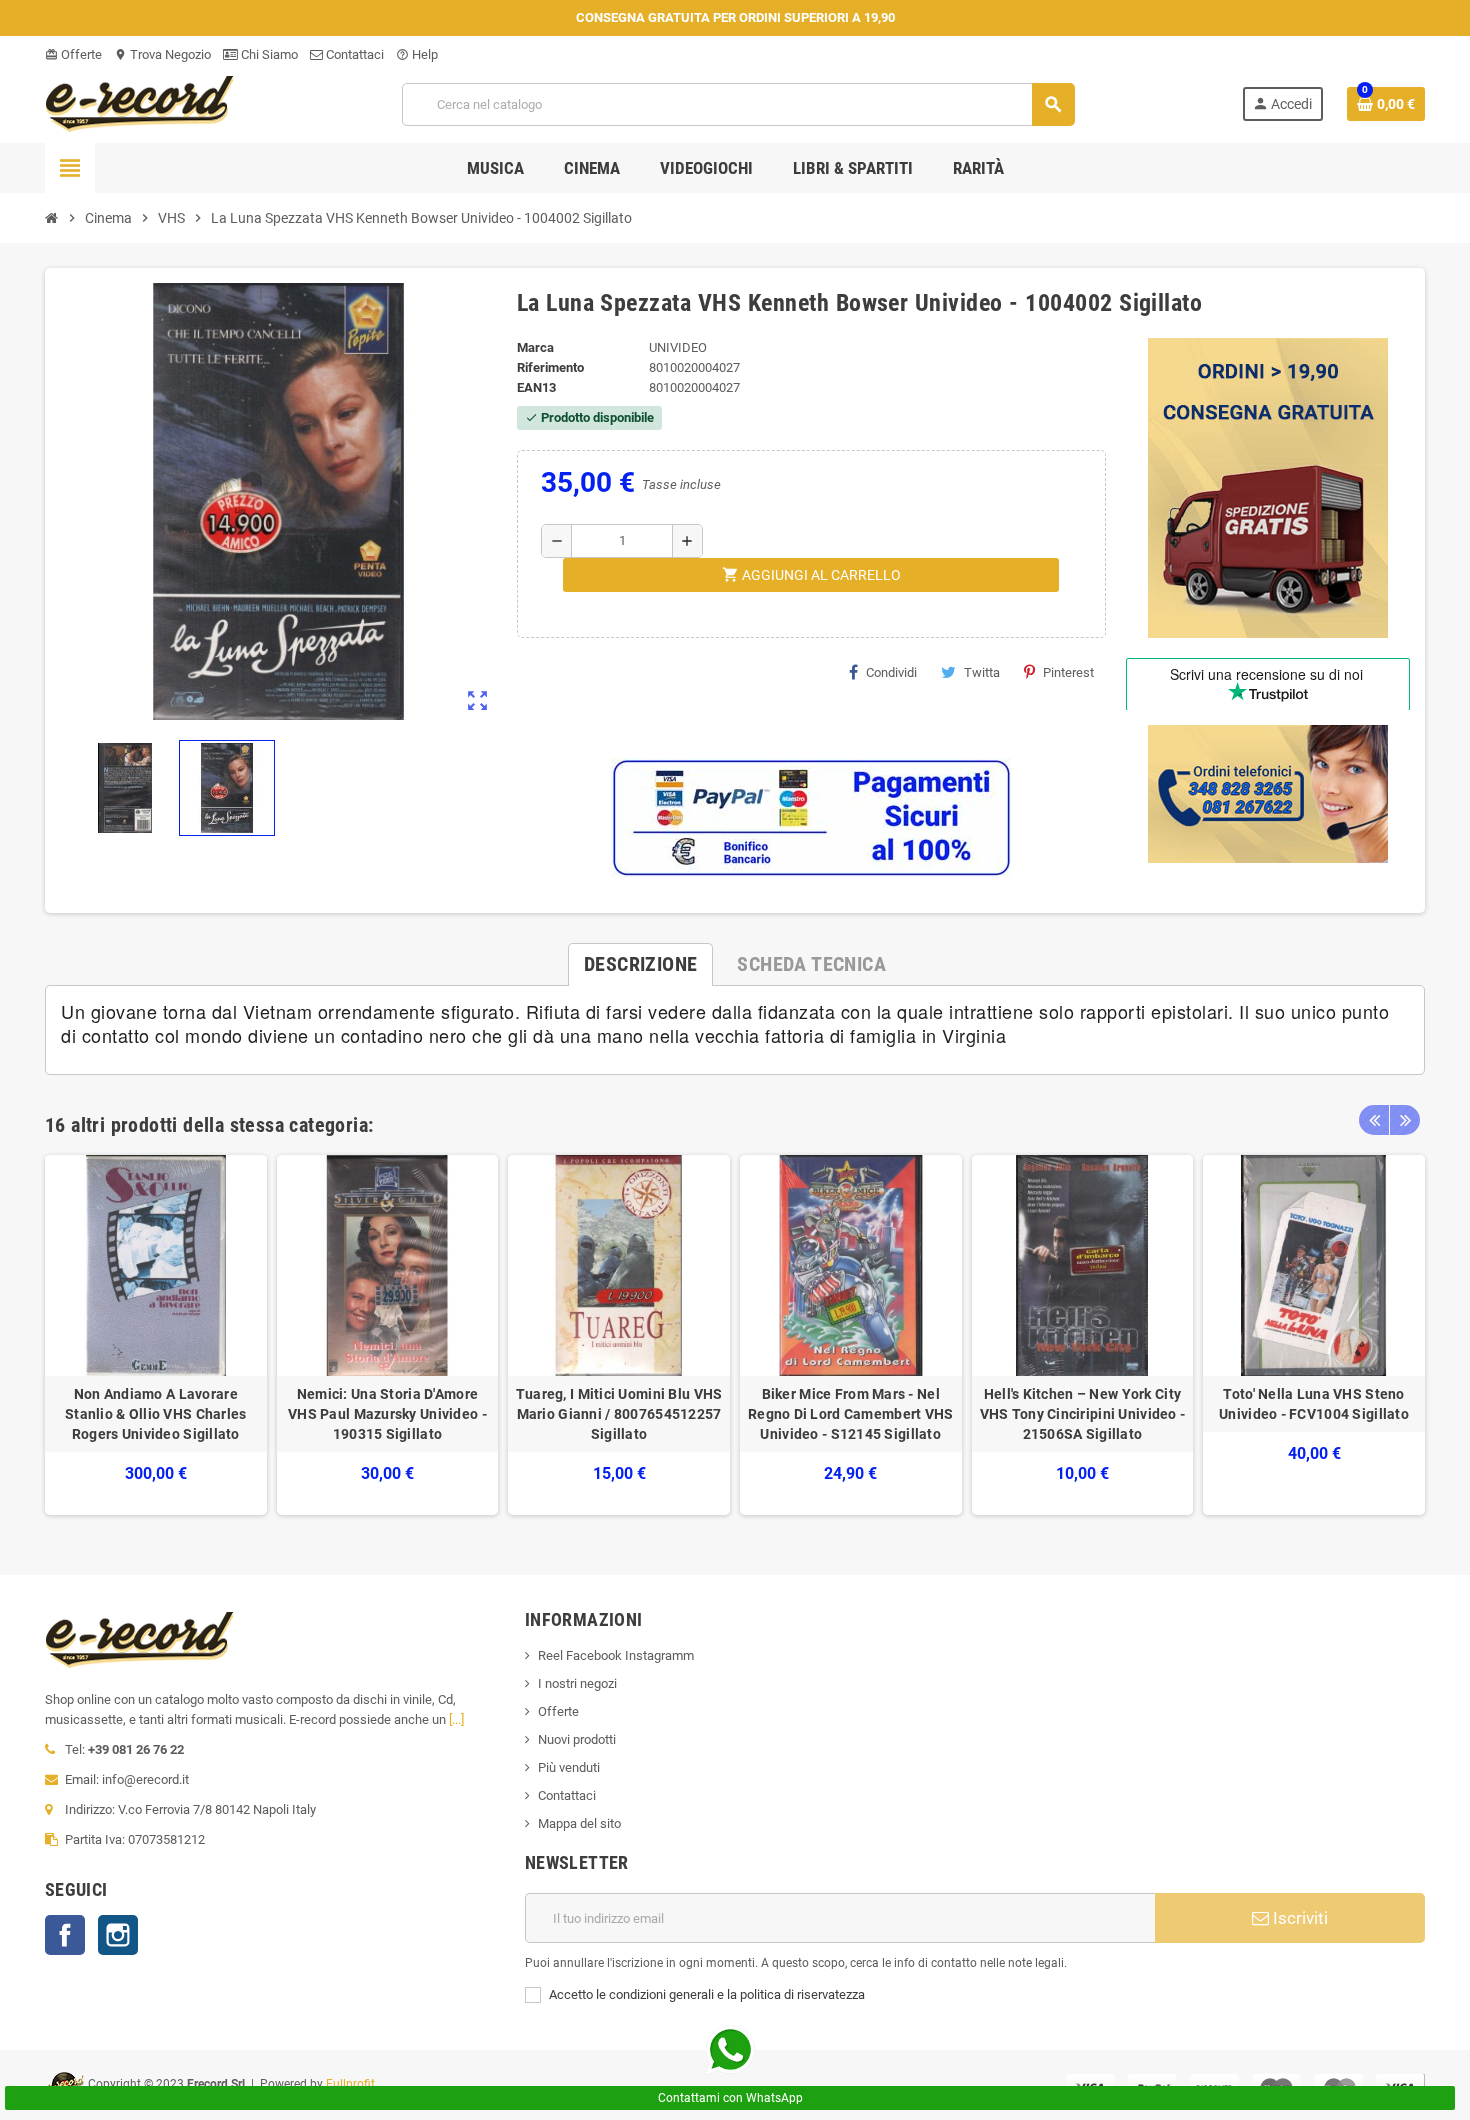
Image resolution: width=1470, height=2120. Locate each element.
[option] (156, 1335)
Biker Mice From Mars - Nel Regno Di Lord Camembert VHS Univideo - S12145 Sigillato (851, 1414)
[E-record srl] (140, 102)
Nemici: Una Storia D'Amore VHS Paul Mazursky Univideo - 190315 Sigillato (387, 1414)
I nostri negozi (577, 1683)
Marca (535, 347)
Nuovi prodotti (577, 1739)
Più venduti (569, 1767)
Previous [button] (1374, 1120)
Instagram (118, 1935)
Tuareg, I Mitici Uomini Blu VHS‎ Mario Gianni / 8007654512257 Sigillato (619, 1414)
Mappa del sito (579, 1823)
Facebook (65, 1935)
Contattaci (353, 54)
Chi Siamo (268, 54)
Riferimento (550, 367)
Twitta (982, 672)
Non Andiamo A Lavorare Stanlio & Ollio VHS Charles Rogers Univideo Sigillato (156, 1414)
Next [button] (1405, 1120)
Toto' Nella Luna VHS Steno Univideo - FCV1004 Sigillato (1314, 1404)
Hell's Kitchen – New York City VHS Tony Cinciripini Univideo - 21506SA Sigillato (1083, 1414)
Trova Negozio (162, 54)
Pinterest (1068, 672)
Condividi (891, 672)
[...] (456, 1719)
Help (417, 54)
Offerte (73, 54)
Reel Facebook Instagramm (616, 1655)
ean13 (536, 387)
